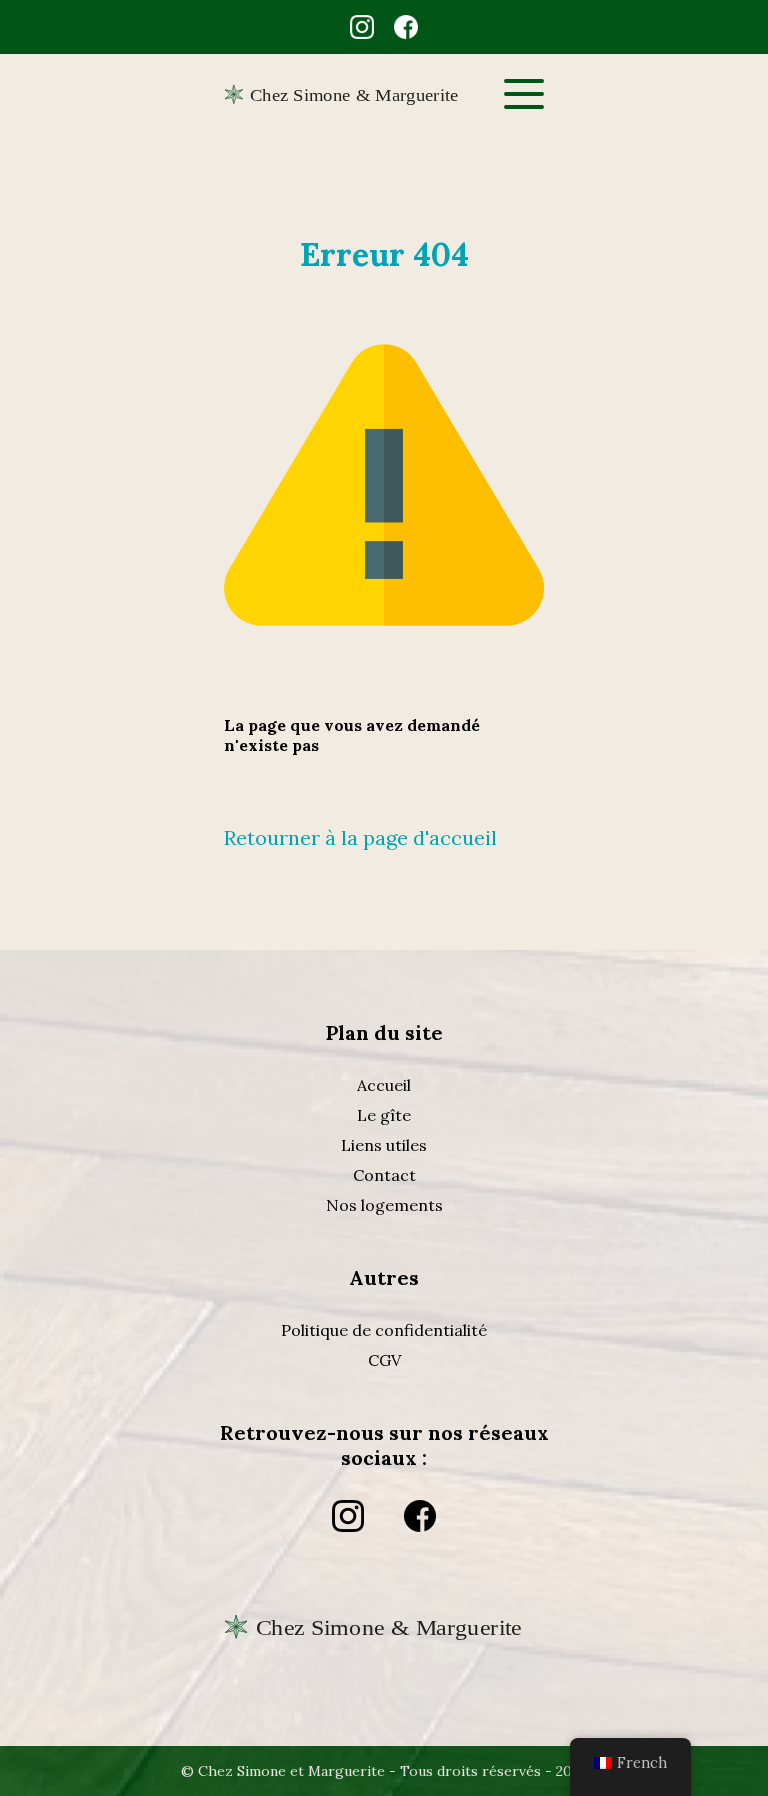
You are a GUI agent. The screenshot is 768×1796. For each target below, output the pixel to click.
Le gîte (384, 1115)
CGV (384, 1360)
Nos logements (384, 1205)
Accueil (384, 1085)
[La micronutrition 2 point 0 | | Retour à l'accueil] (384, 1666)
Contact (384, 1175)
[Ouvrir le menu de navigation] (524, 94)
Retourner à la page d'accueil (360, 837)
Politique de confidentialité (384, 1330)
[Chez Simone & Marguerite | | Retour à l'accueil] (354, 94)
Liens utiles (384, 1145)
